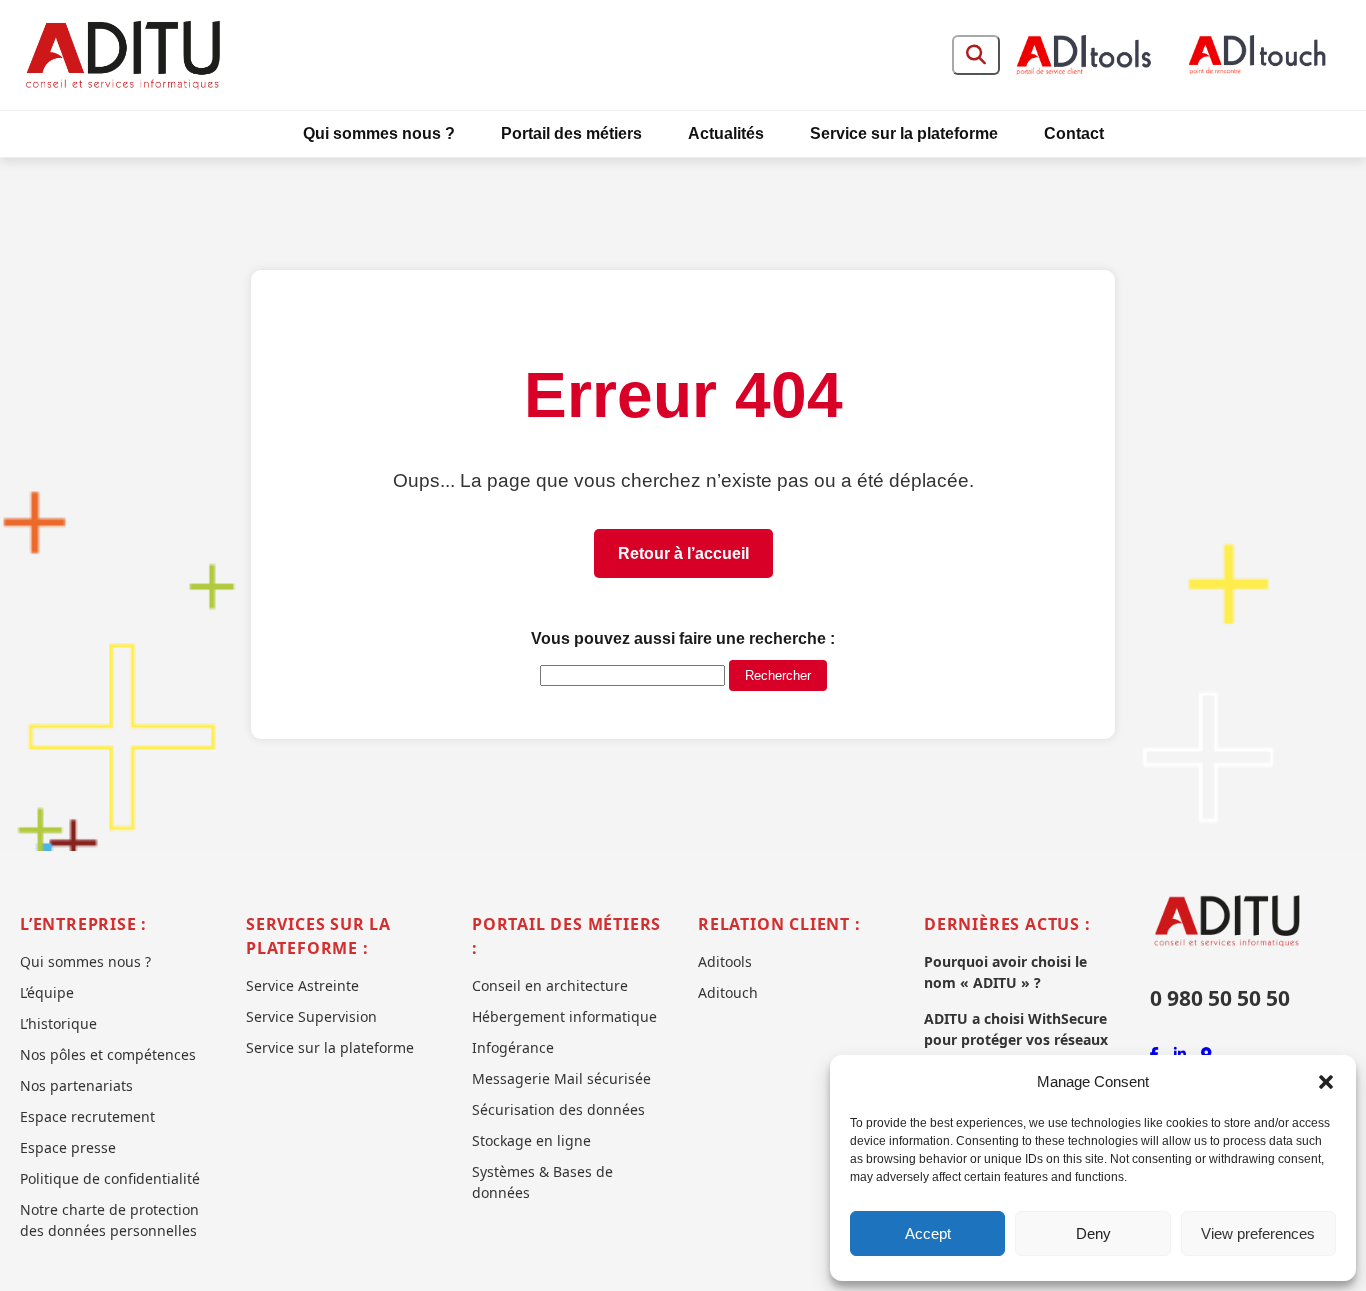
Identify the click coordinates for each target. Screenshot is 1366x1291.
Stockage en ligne (531, 1140)
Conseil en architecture (550, 985)
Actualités (726, 133)
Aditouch (728, 992)
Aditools (725, 961)
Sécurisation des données (558, 1109)
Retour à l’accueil (683, 553)
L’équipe (47, 992)
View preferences (1258, 1233)
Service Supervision (311, 1016)
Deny (1093, 1233)
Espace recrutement (87, 1116)
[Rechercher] (976, 55)
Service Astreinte (302, 985)
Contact (1074, 133)
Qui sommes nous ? (379, 133)
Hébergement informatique (564, 1016)
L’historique (58, 1023)
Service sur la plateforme (904, 133)
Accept (928, 1233)
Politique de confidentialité (110, 1178)
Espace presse (68, 1147)
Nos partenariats (76, 1085)
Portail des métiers (571, 133)
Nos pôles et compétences (108, 1054)
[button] (1326, 1082)
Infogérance (513, 1047)
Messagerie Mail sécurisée (561, 1078)
